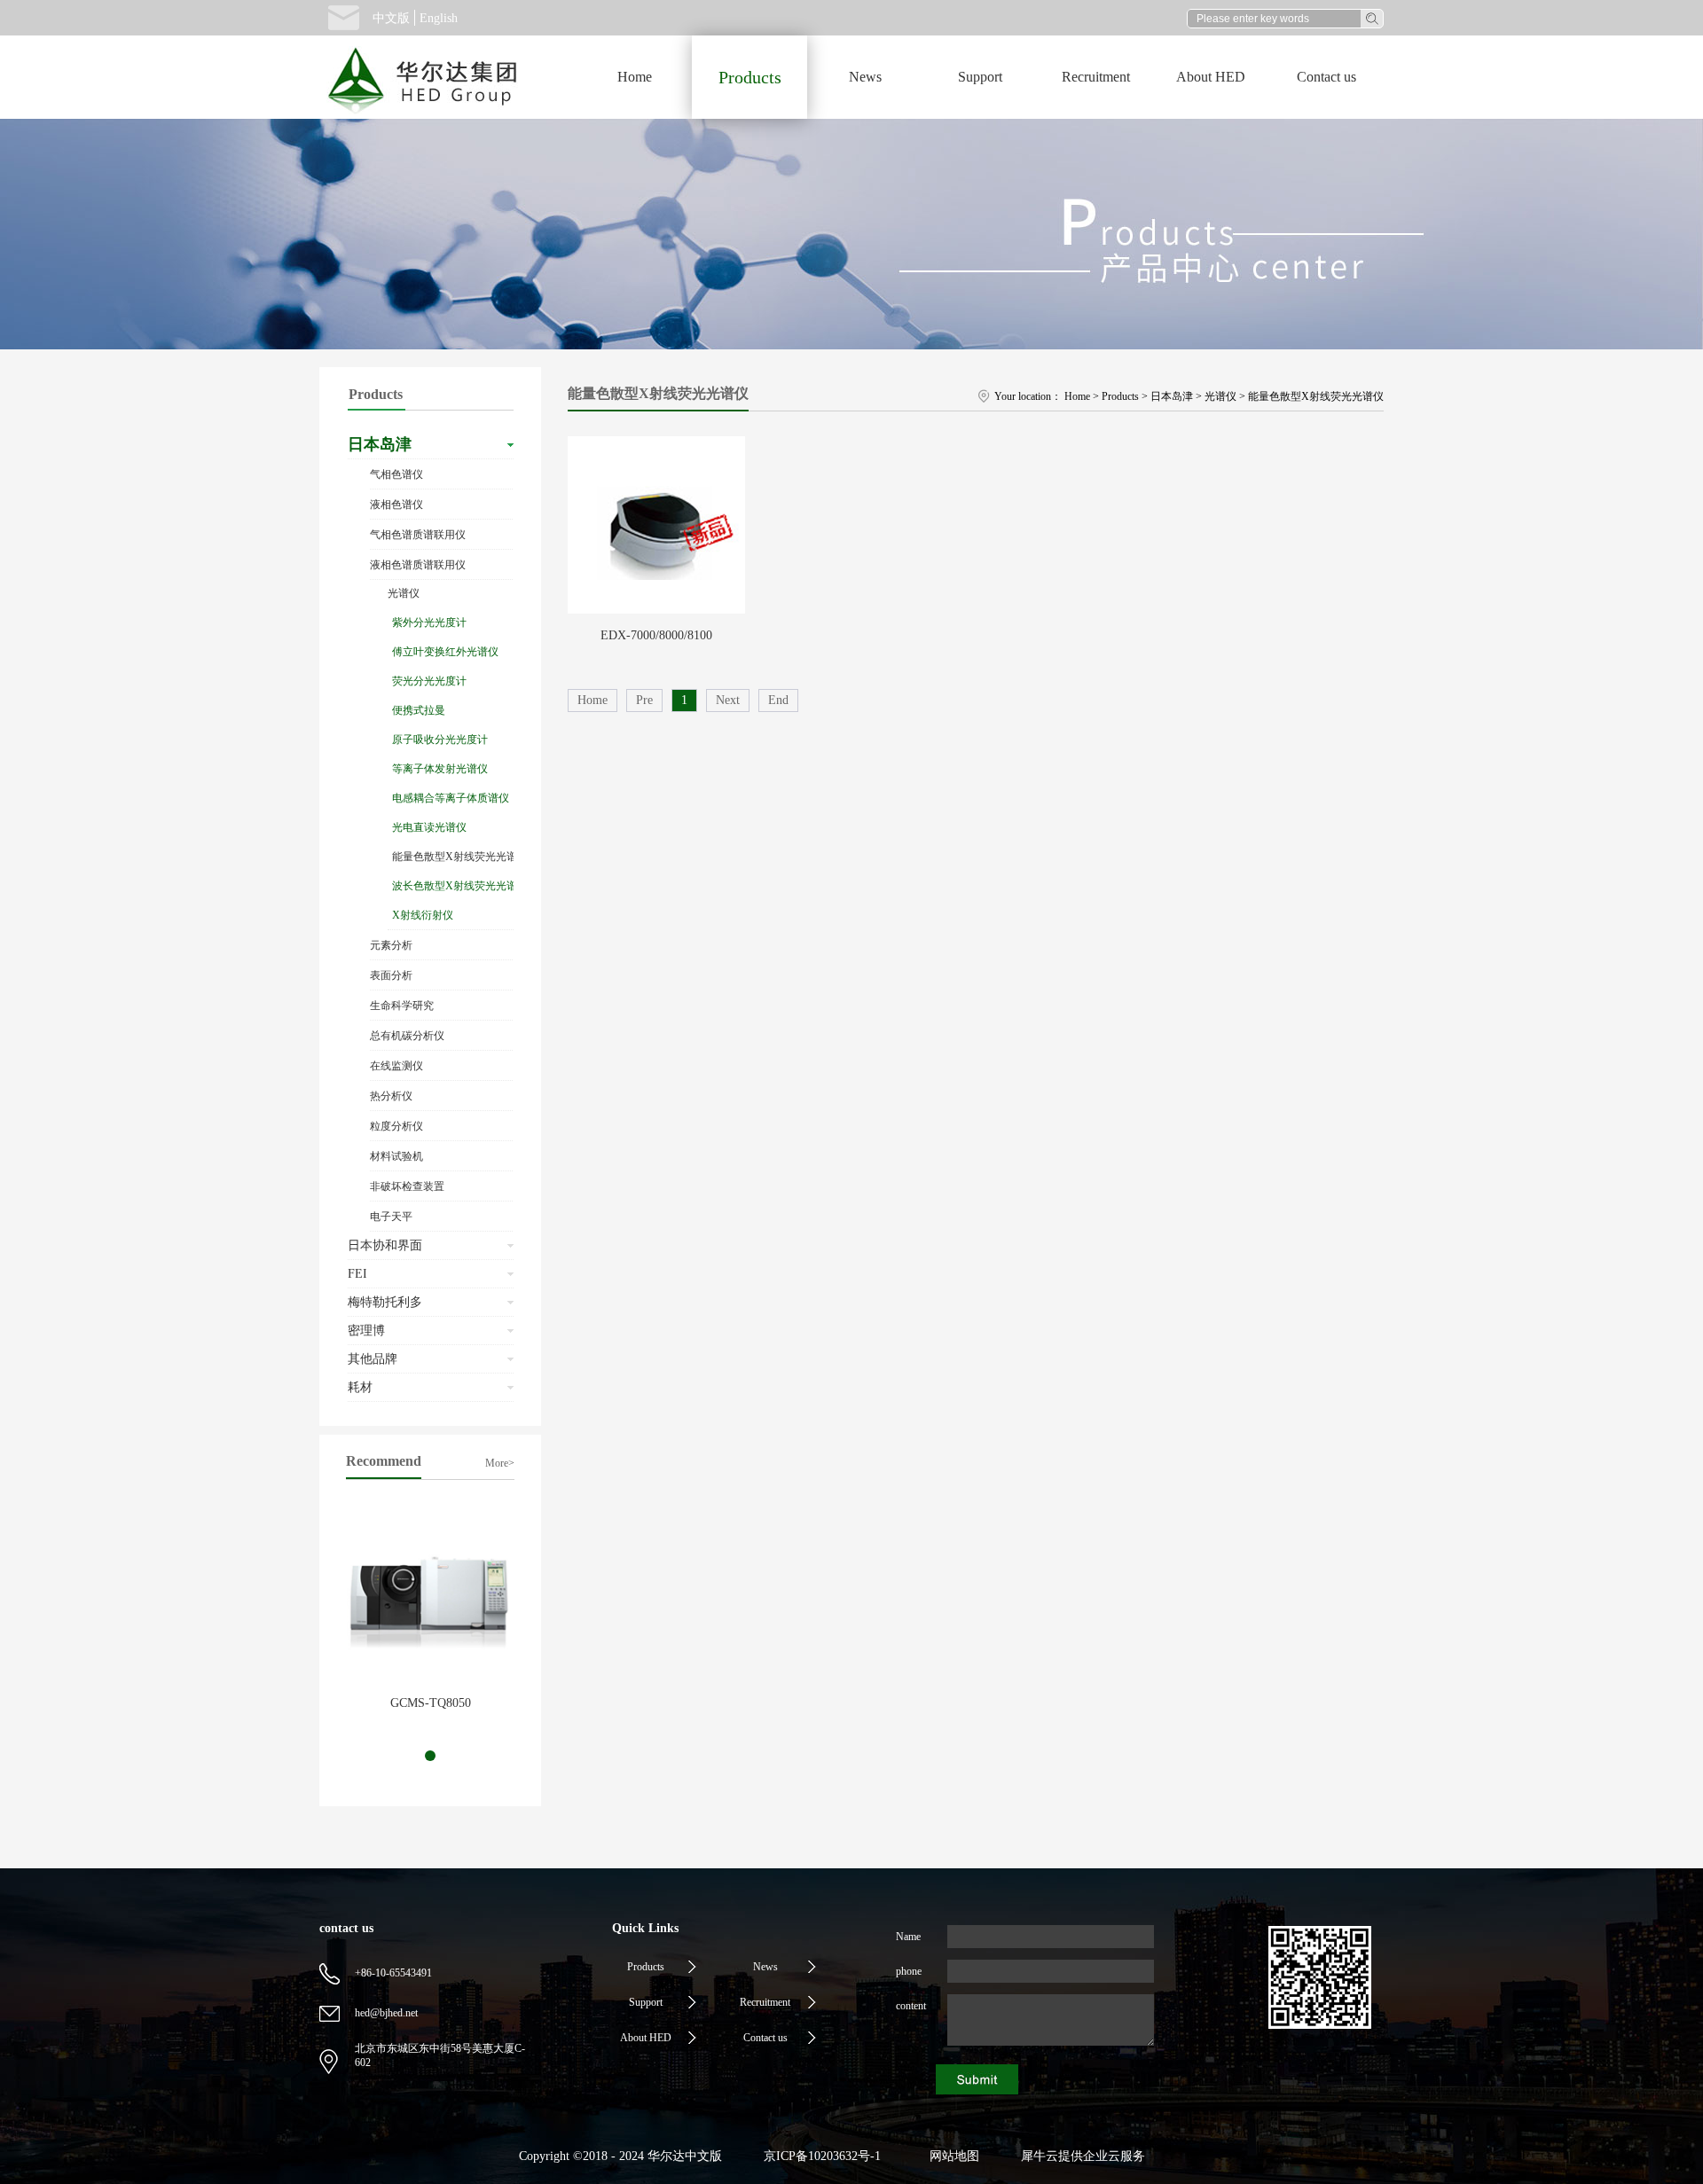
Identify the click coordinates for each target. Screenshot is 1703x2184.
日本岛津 (1172, 396)
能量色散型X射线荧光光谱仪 (1316, 396)
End (778, 700)
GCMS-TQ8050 (431, 1703)
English (439, 18)
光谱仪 (1220, 396)
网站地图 (951, 2156)
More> (500, 1463)
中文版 (391, 18)
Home (635, 77)
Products (1120, 396)
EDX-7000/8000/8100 (656, 635)
